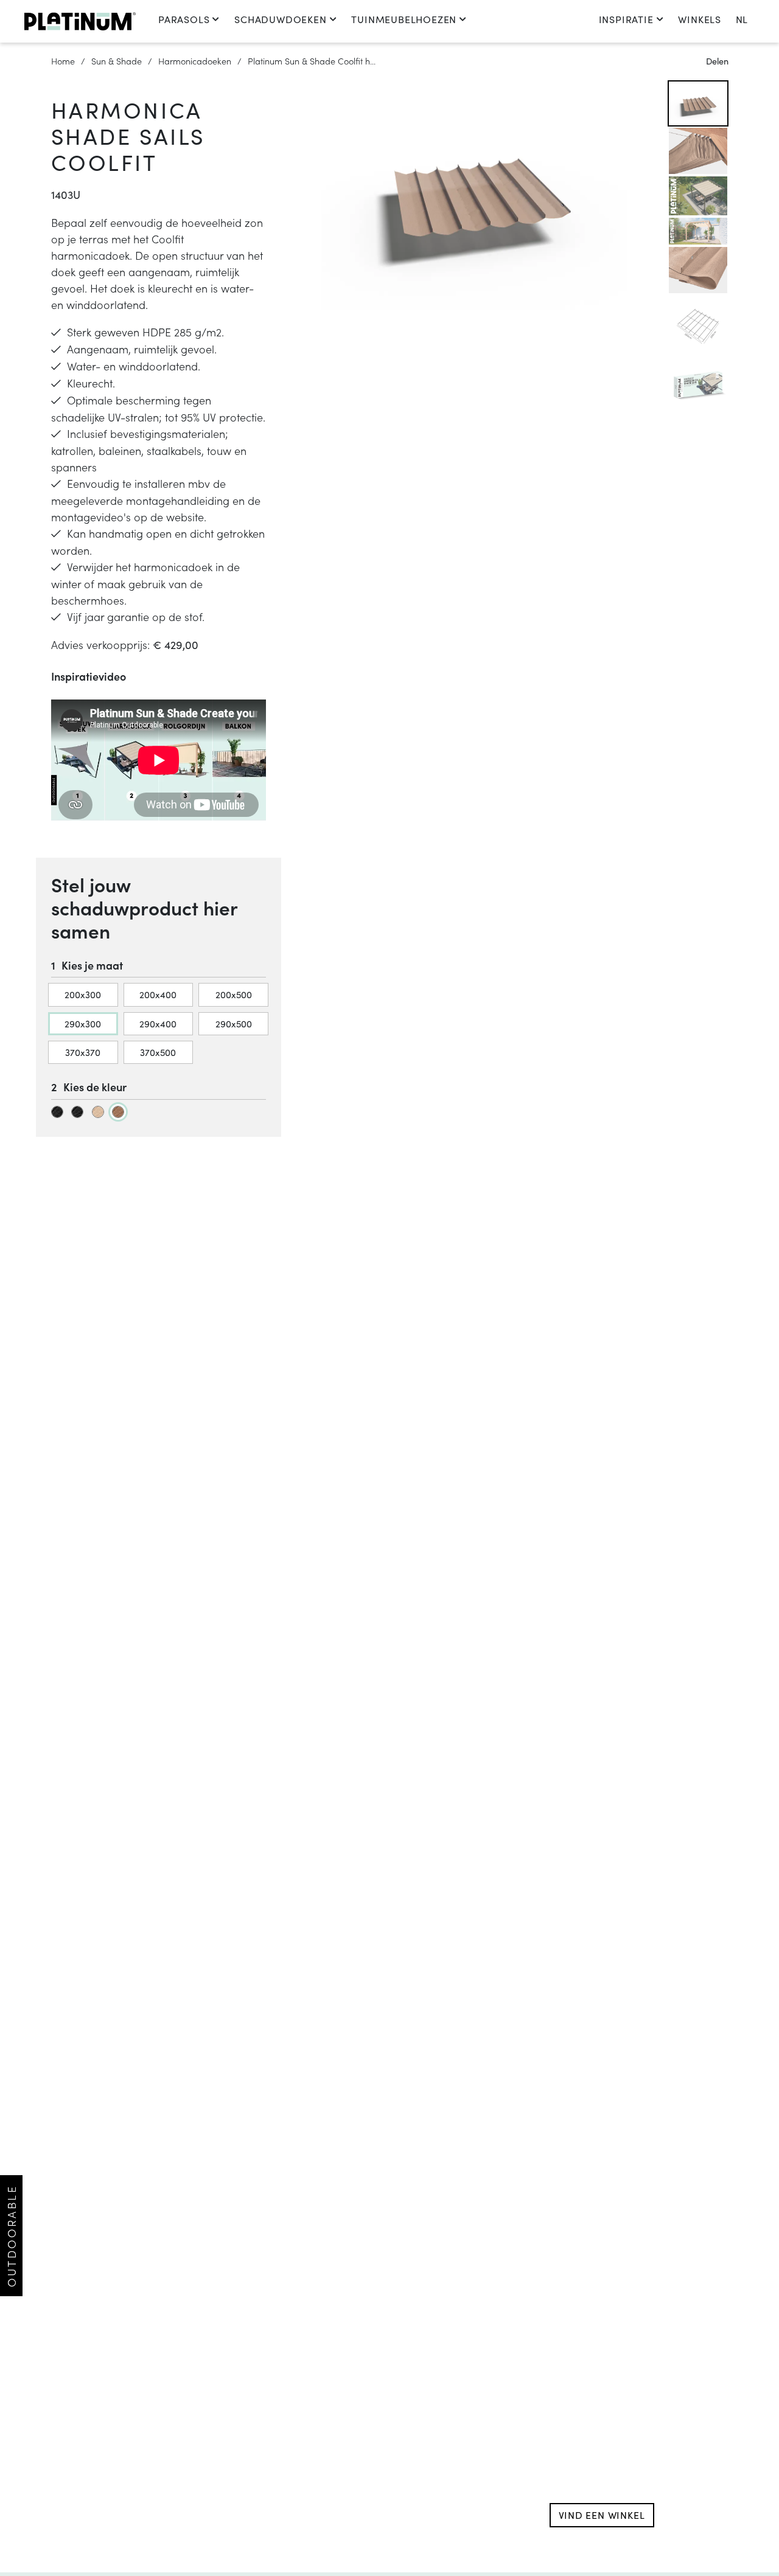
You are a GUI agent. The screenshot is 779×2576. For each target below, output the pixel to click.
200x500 (234, 994)
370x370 (83, 1052)
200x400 (158, 994)
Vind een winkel (602, 2515)
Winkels (700, 19)
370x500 (158, 1052)
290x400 (158, 1023)
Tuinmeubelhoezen (404, 19)
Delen (717, 61)
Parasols (184, 19)
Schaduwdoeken (280, 19)
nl (742, 19)
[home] (80, 21)
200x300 (83, 994)
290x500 (234, 1023)
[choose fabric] (57, 1112)
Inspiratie (626, 19)
